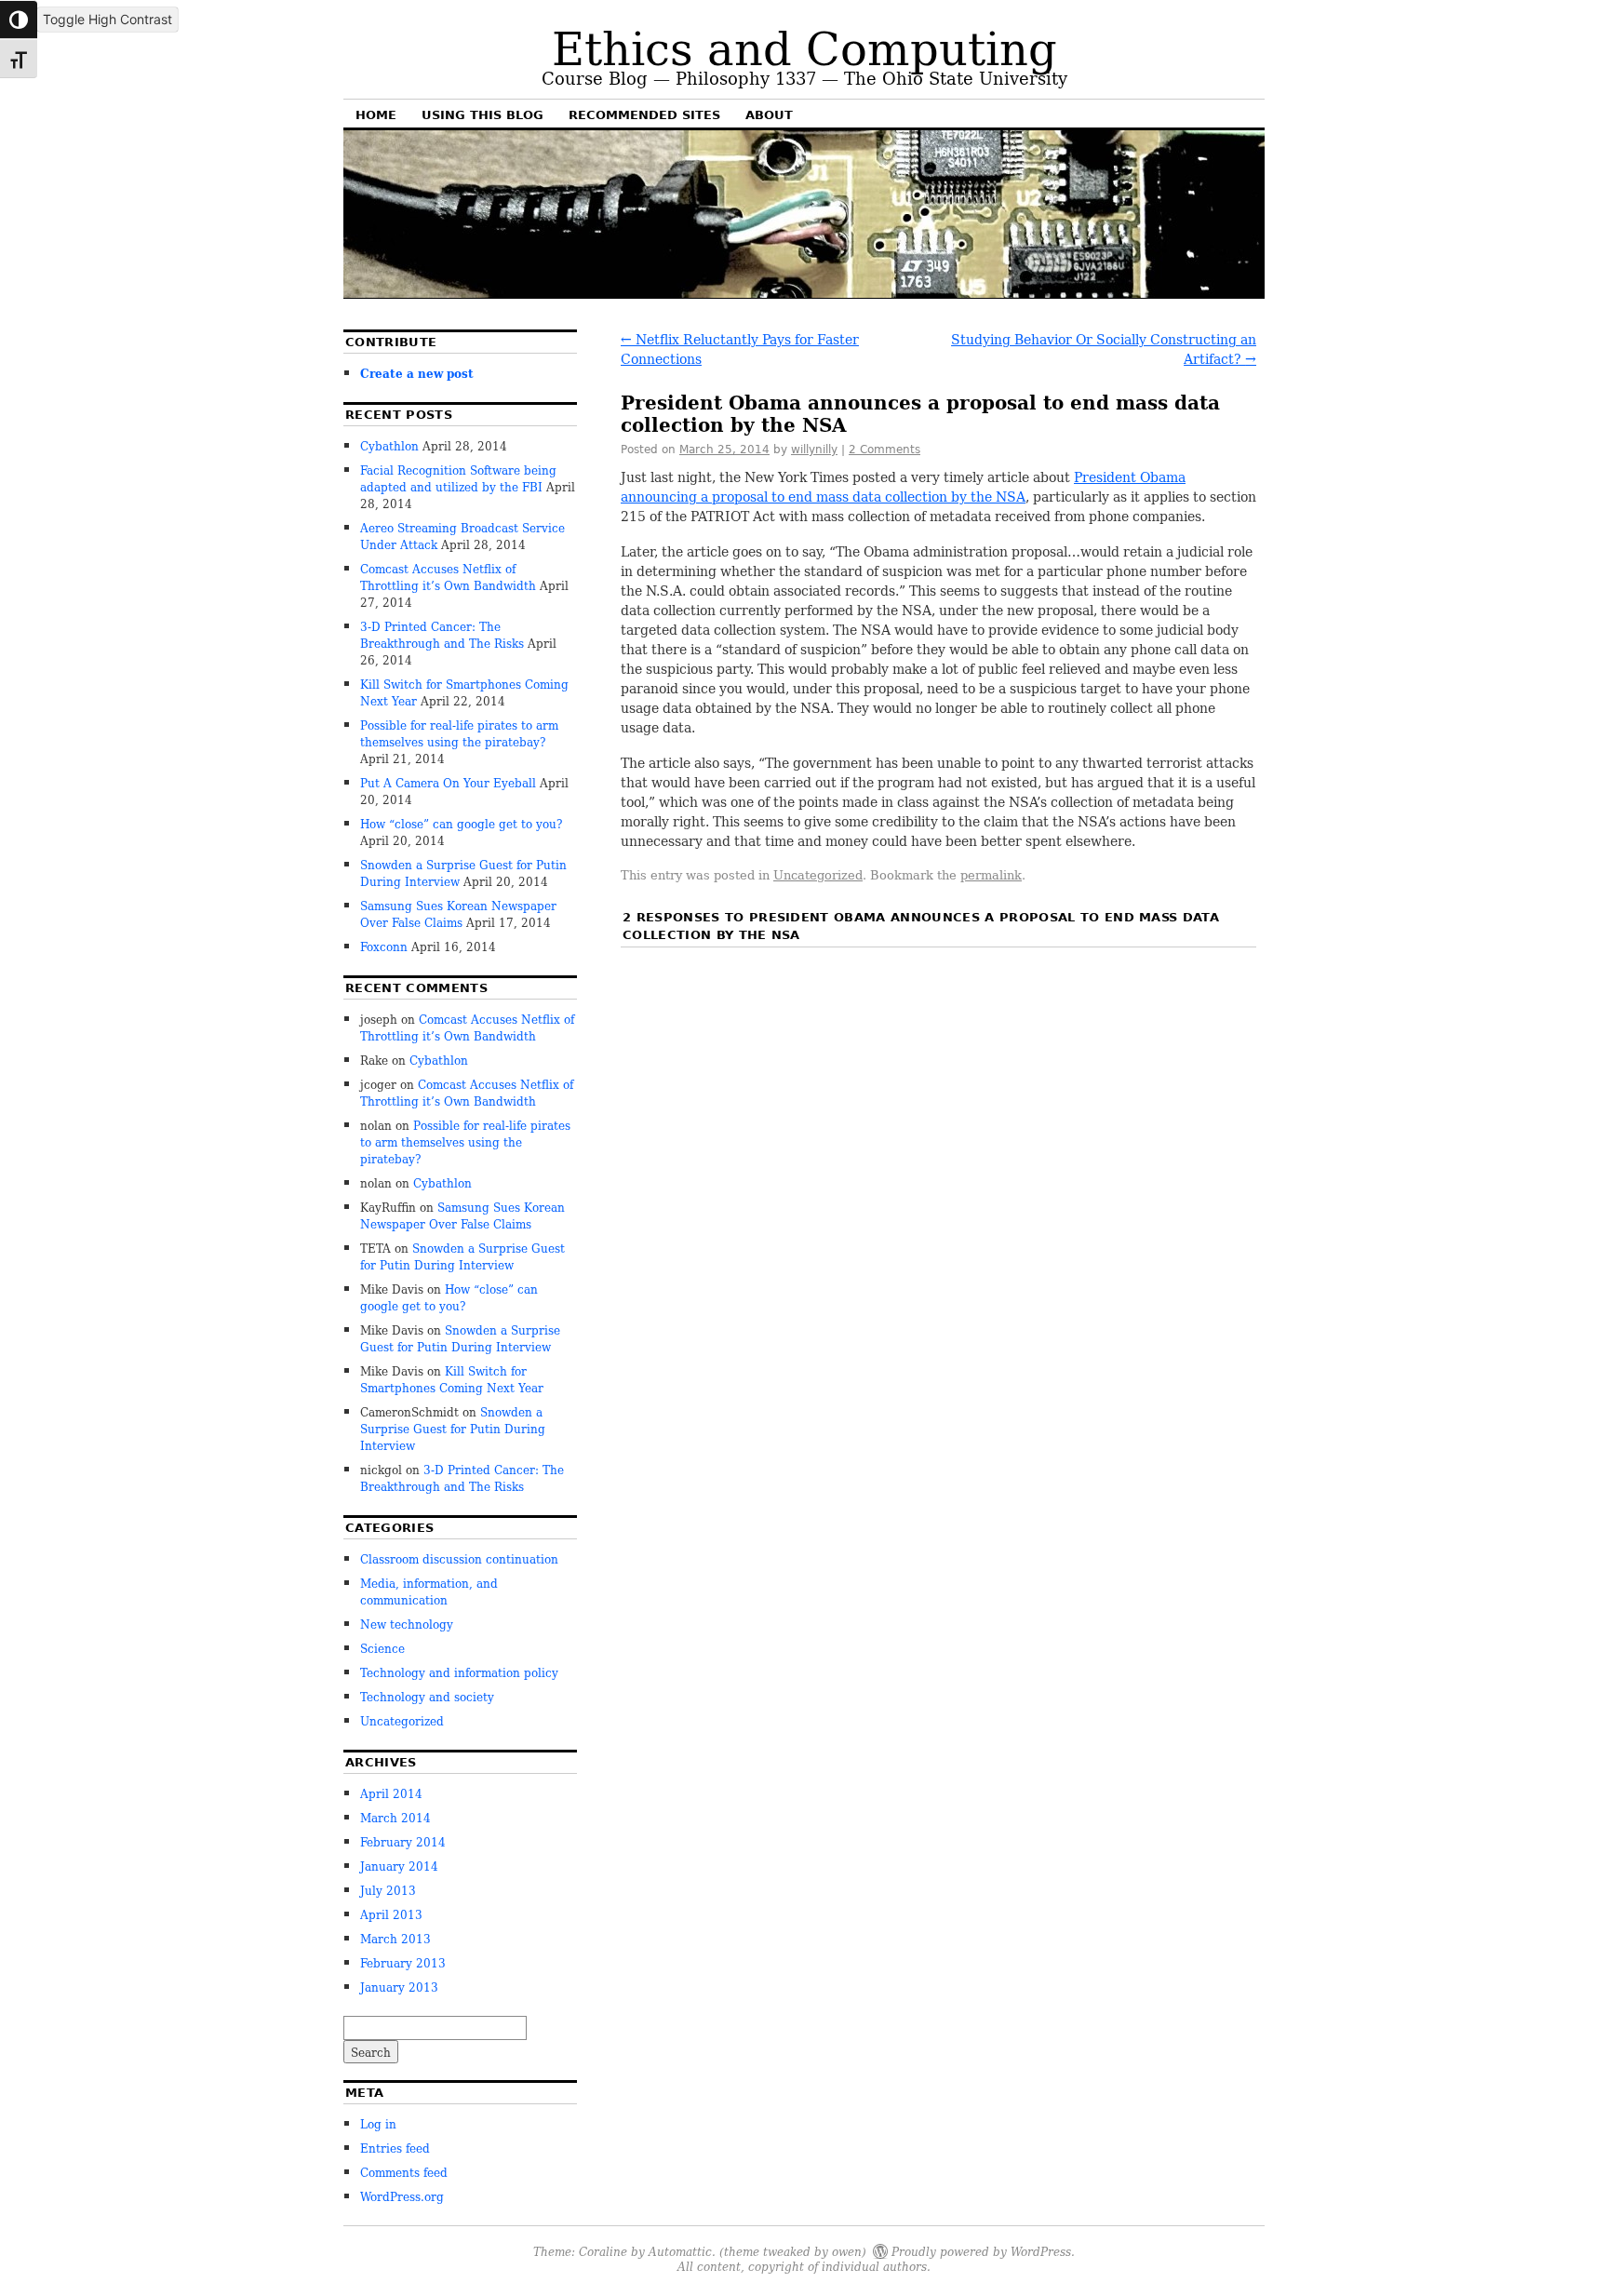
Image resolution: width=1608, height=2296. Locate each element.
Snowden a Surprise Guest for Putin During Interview (462, 1256)
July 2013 (388, 1890)
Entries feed (395, 2148)
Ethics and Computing (804, 46)
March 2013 (395, 1938)
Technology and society (427, 1696)
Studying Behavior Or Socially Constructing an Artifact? (1104, 349)
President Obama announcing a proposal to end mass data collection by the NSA (903, 486)
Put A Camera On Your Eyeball (448, 782)
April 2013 (391, 1914)
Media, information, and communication (429, 1591)
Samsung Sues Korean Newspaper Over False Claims (458, 913)
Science (382, 1648)
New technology (407, 1624)
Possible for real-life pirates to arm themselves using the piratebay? (459, 733)
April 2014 (391, 1793)
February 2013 (403, 1962)
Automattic (680, 2251)
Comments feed (404, 2172)
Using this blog (482, 115)
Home (376, 115)
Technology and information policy (459, 1672)
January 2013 (399, 1987)
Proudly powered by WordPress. (983, 2251)
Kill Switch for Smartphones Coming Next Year (452, 1379)
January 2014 (399, 1866)
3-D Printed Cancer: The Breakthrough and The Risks (442, 634)
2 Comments (884, 450)
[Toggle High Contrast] (19, 20)
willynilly (814, 450)
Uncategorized (818, 874)
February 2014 (403, 1841)
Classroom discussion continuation (459, 1558)
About (769, 115)
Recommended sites (644, 115)
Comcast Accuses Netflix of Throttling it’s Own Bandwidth (448, 577)
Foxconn (384, 946)
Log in (378, 2123)
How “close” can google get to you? (461, 823)
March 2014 (395, 1817)
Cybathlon (389, 445)
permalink (991, 874)
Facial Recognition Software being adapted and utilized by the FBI (458, 478)
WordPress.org (402, 2196)
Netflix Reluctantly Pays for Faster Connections (740, 349)
